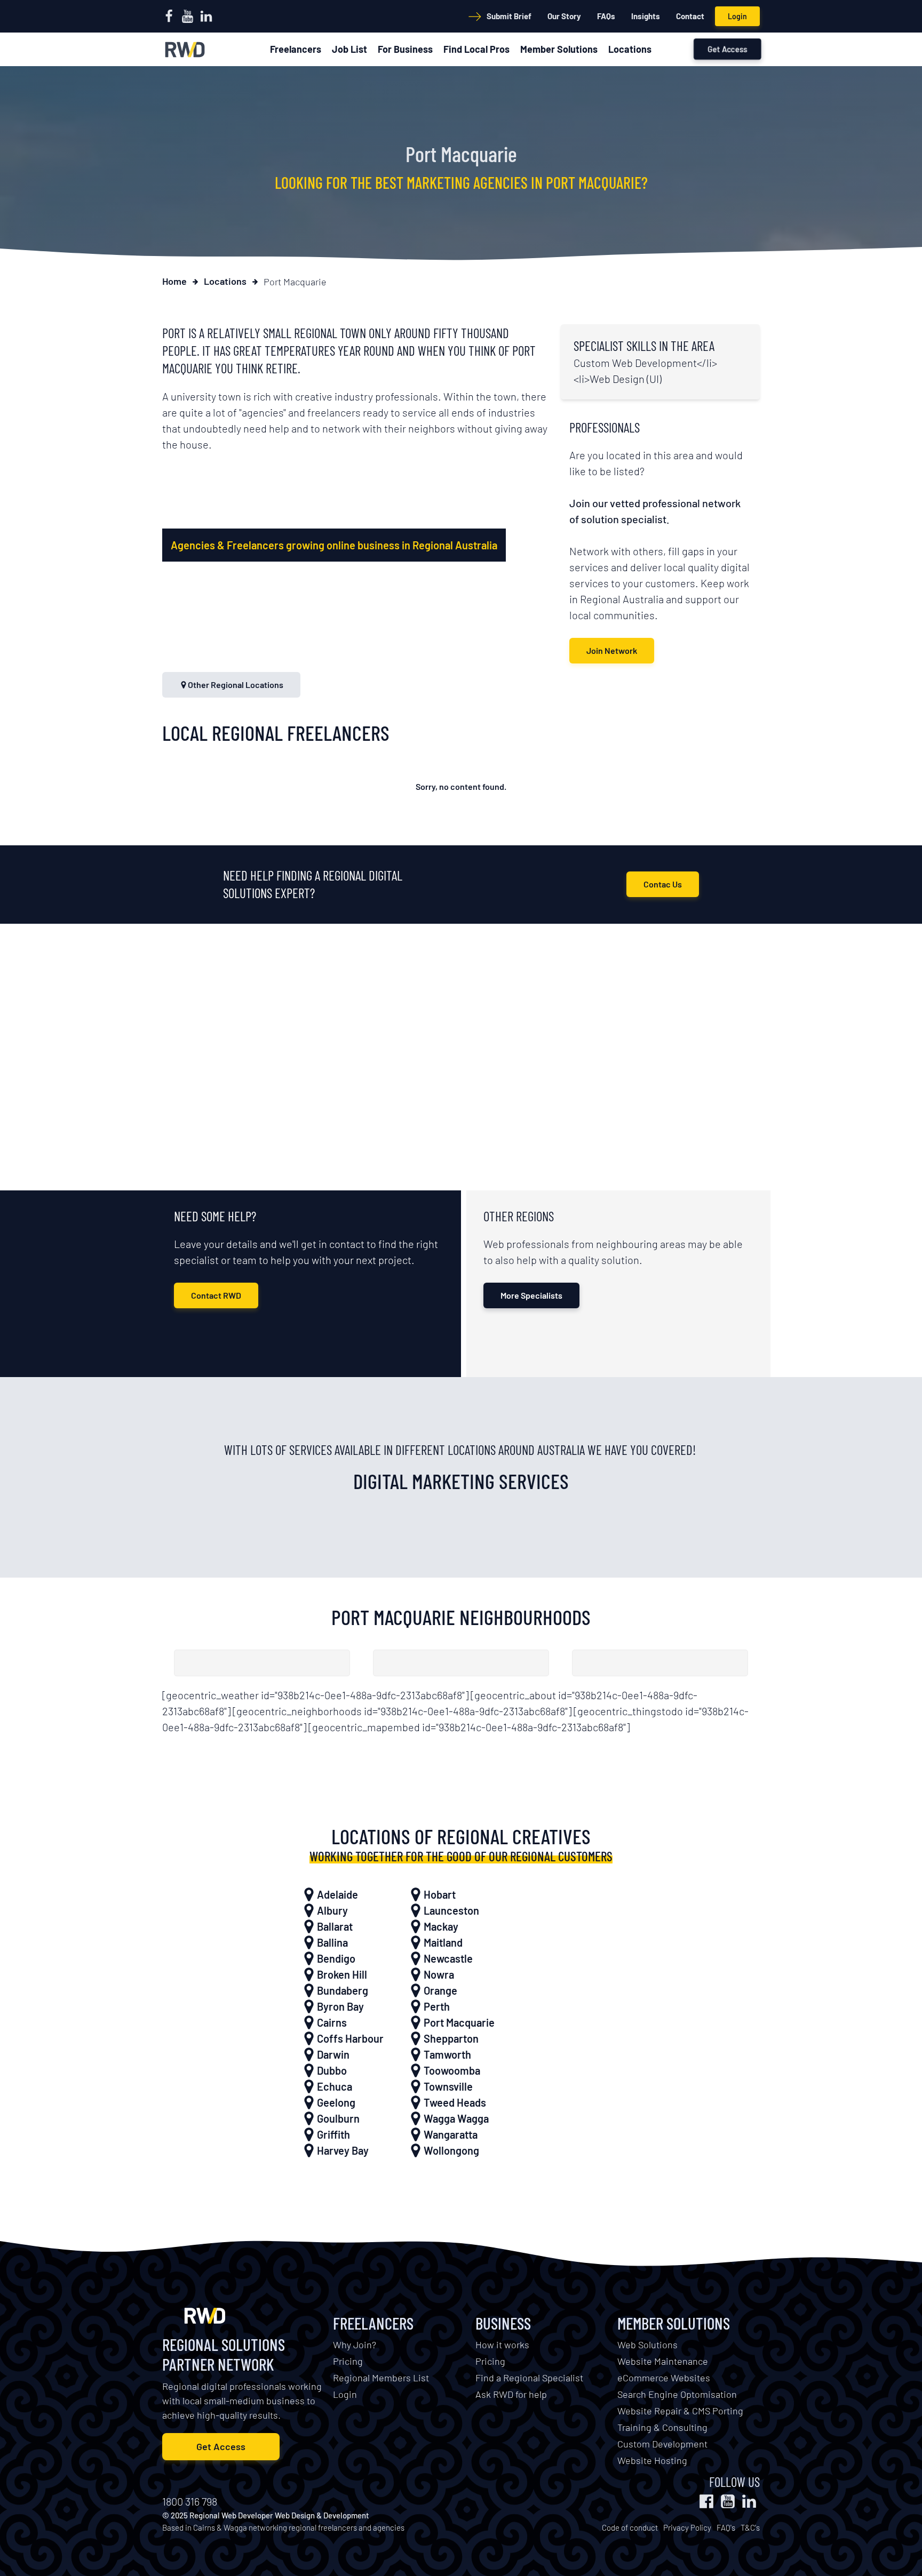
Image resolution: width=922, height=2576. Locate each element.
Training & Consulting (662, 2427)
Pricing (348, 2361)
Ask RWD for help (511, 2394)
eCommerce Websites (664, 2378)
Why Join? (355, 2345)
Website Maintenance (663, 2361)
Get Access (728, 49)
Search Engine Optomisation (677, 2394)
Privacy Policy (687, 2527)
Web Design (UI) (626, 379)
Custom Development (662, 2444)
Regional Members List (381, 2378)
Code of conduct (630, 2527)
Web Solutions (647, 2345)
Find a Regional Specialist (529, 2378)
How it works (502, 2345)
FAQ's (726, 2527)
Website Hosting (652, 2460)
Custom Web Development (635, 363)
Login (737, 16)
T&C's (750, 2527)
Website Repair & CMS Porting (680, 2411)
